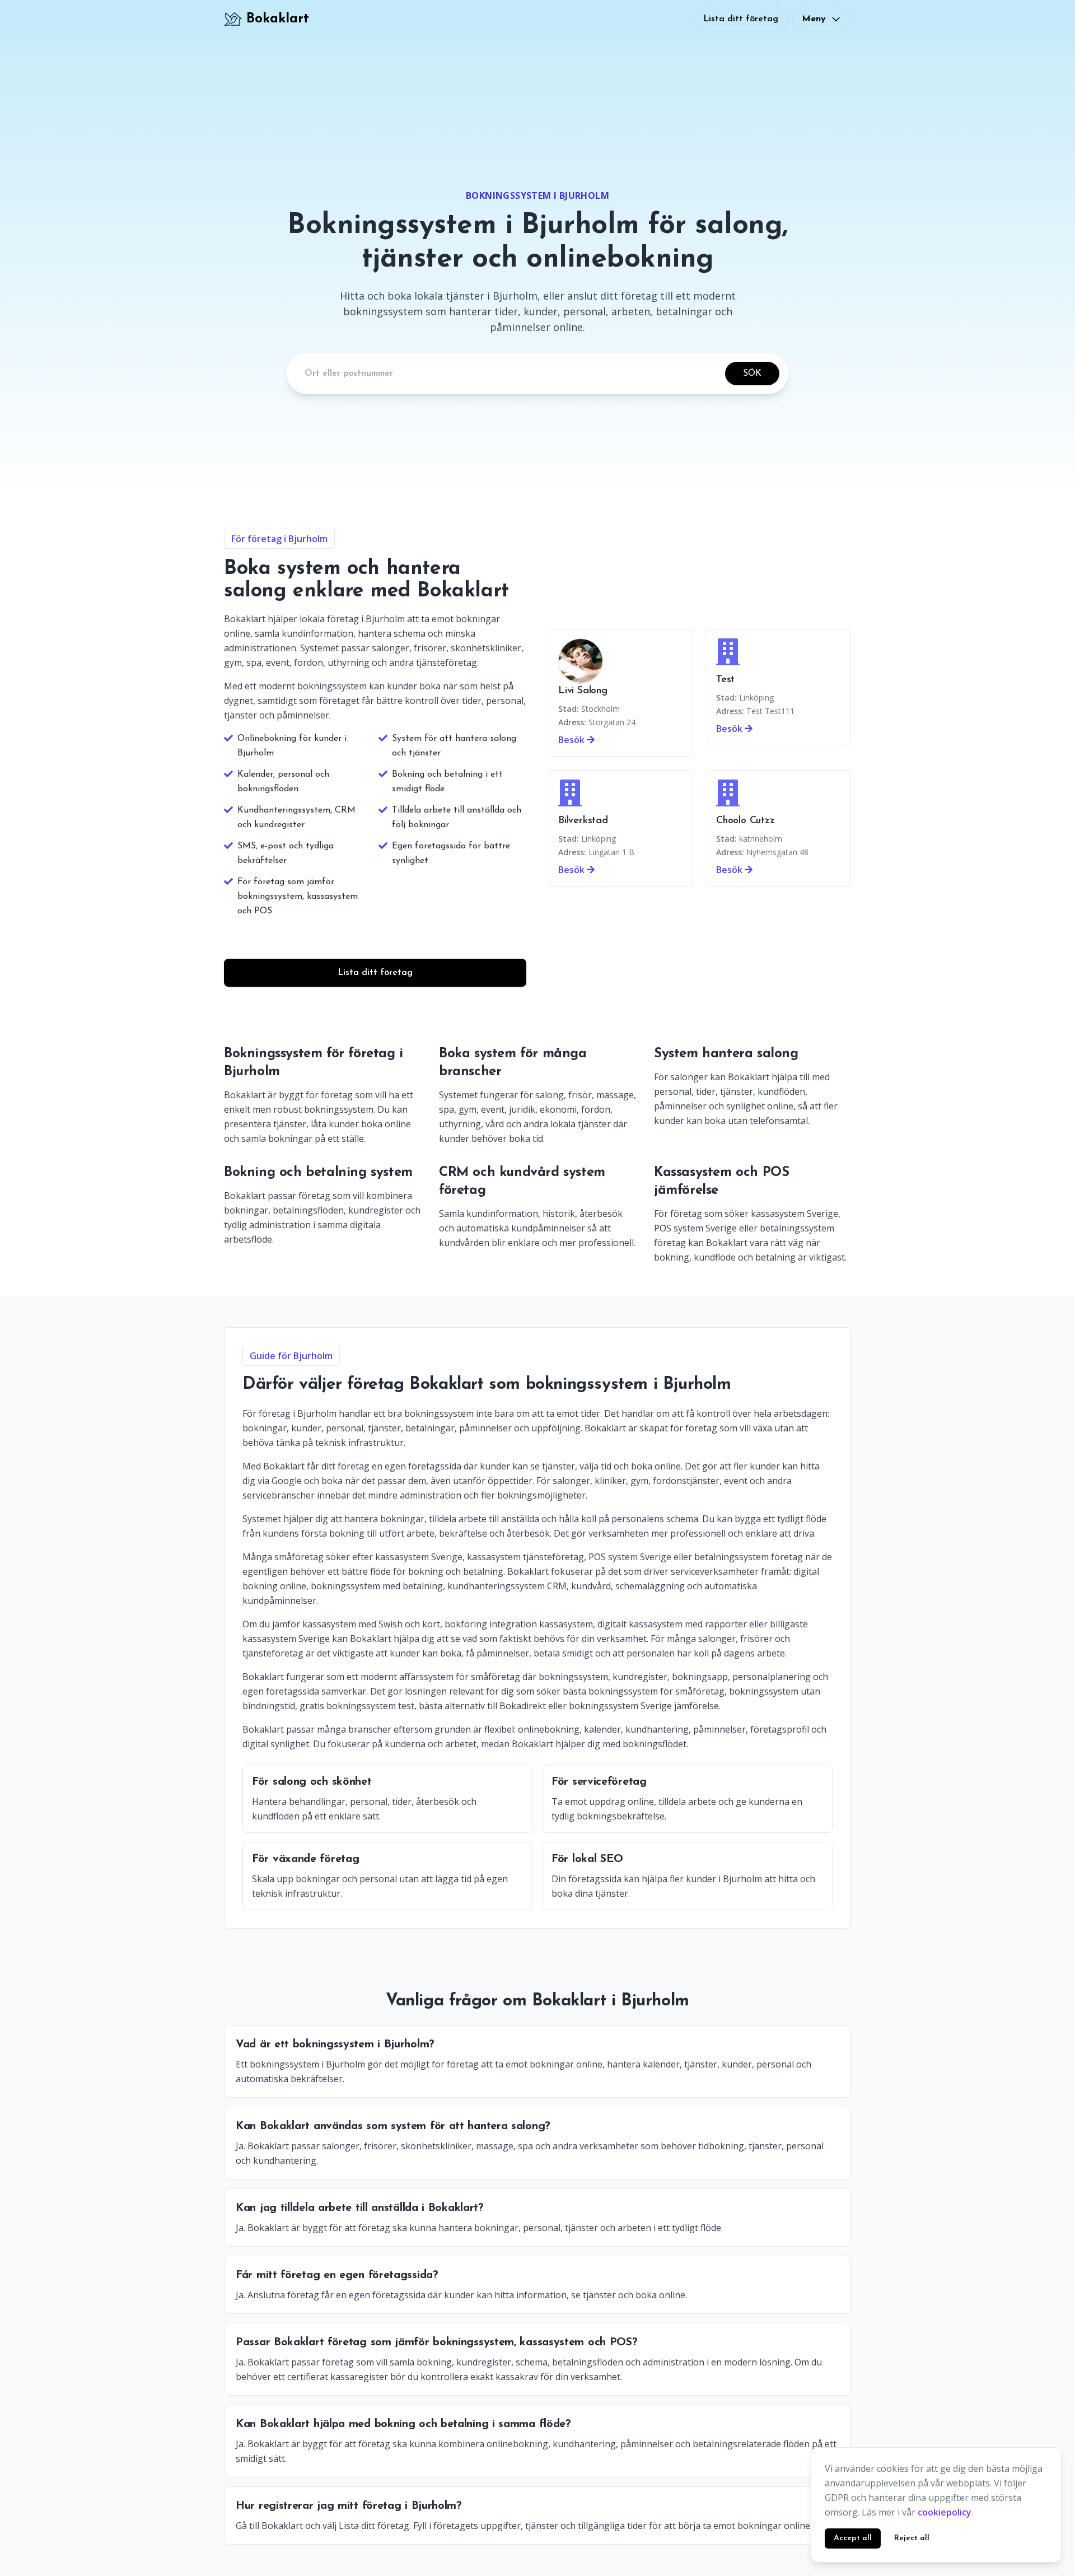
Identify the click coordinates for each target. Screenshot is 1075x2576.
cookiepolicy (945, 2512)
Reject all (912, 2538)
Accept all (853, 2538)
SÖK (752, 374)
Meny (814, 19)
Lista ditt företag (741, 19)
